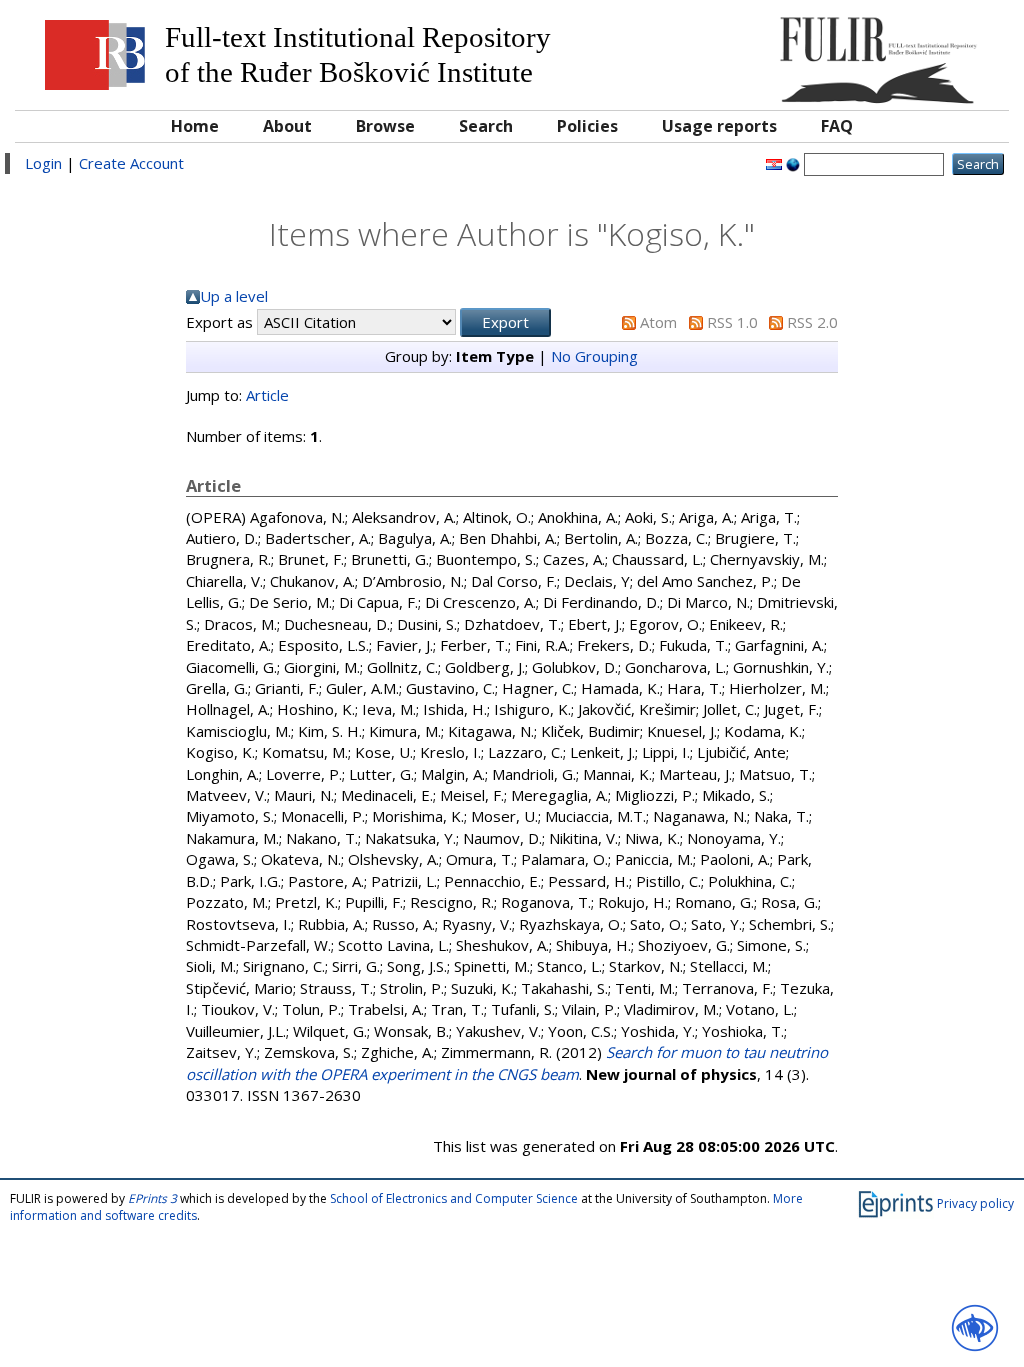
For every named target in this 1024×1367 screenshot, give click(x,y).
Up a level (234, 296)
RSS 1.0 (732, 322)
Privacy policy (975, 1203)
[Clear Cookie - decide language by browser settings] (793, 163)
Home (195, 126)
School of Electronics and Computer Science (454, 1198)
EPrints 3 (152, 1198)
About (287, 126)
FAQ (837, 126)
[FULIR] (873, 52)
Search (486, 126)
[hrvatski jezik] (774, 163)
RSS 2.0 (812, 322)
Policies (587, 126)
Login (43, 163)
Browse (385, 126)
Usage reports (719, 126)
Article (267, 395)
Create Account (131, 163)
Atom (658, 322)
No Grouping (594, 356)
